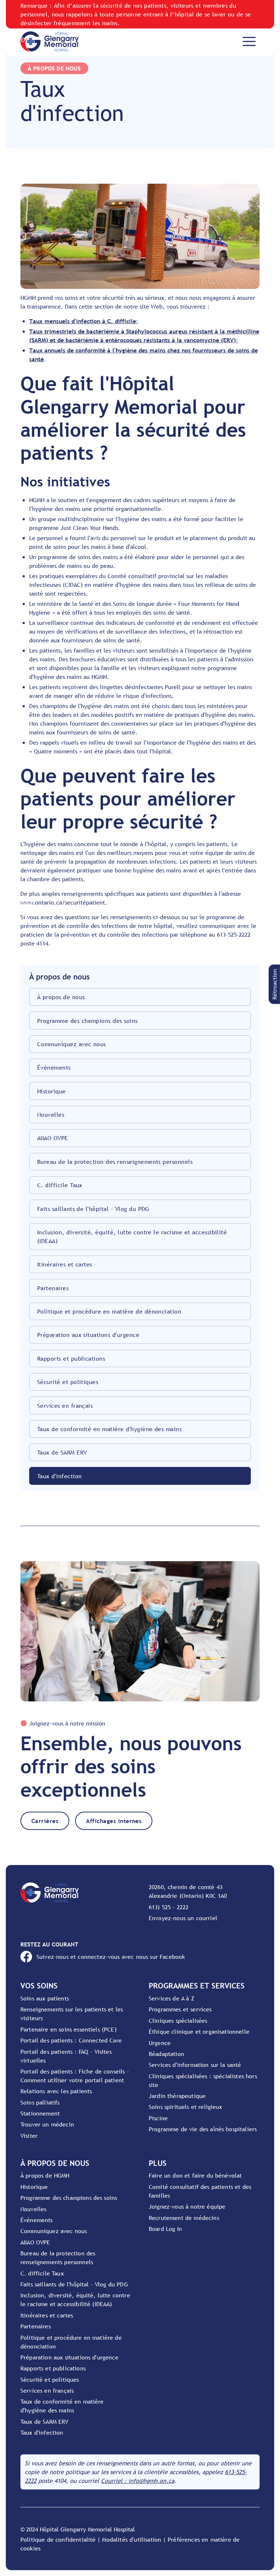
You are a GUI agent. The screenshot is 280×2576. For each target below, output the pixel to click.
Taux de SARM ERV (62, 1452)
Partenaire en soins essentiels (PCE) (69, 2029)
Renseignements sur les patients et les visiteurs (72, 2014)
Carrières (45, 1821)
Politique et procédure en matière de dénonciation (109, 1311)
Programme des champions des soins (87, 1021)
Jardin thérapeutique (177, 2096)
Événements (54, 1067)
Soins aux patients (45, 1998)
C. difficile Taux (60, 1185)
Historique (52, 1091)
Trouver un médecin (47, 2124)
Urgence (160, 2043)
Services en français (65, 1406)
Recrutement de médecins (184, 2218)
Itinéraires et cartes (65, 1264)
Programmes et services (180, 2009)
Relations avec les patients (56, 2091)
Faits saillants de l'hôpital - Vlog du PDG (93, 1209)
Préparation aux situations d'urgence (88, 1335)
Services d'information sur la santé (195, 2065)
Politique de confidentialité (58, 2539)
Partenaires (53, 1288)
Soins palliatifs (40, 2102)
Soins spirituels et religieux (186, 2107)
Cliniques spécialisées (178, 2021)
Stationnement (40, 2113)
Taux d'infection (60, 1476)
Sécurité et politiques (68, 1382)
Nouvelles (51, 1115)
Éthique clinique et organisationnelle (199, 2032)
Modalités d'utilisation (132, 2539)
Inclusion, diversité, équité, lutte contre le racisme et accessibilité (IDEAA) (132, 1237)
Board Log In (165, 2229)
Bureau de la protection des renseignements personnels (115, 1162)
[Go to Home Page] (50, 41)
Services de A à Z (172, 1998)
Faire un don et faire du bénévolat (195, 2175)
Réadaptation (166, 2054)
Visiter (29, 2136)
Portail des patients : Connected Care (71, 2040)
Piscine (158, 2118)
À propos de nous (61, 997)
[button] (274, 984)
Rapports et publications (71, 1358)
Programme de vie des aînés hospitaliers (203, 2129)
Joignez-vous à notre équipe (187, 2206)
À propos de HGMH (45, 2175)
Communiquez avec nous (72, 1044)
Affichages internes (114, 1821)
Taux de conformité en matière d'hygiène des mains (110, 1429)
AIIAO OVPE (53, 1138)
